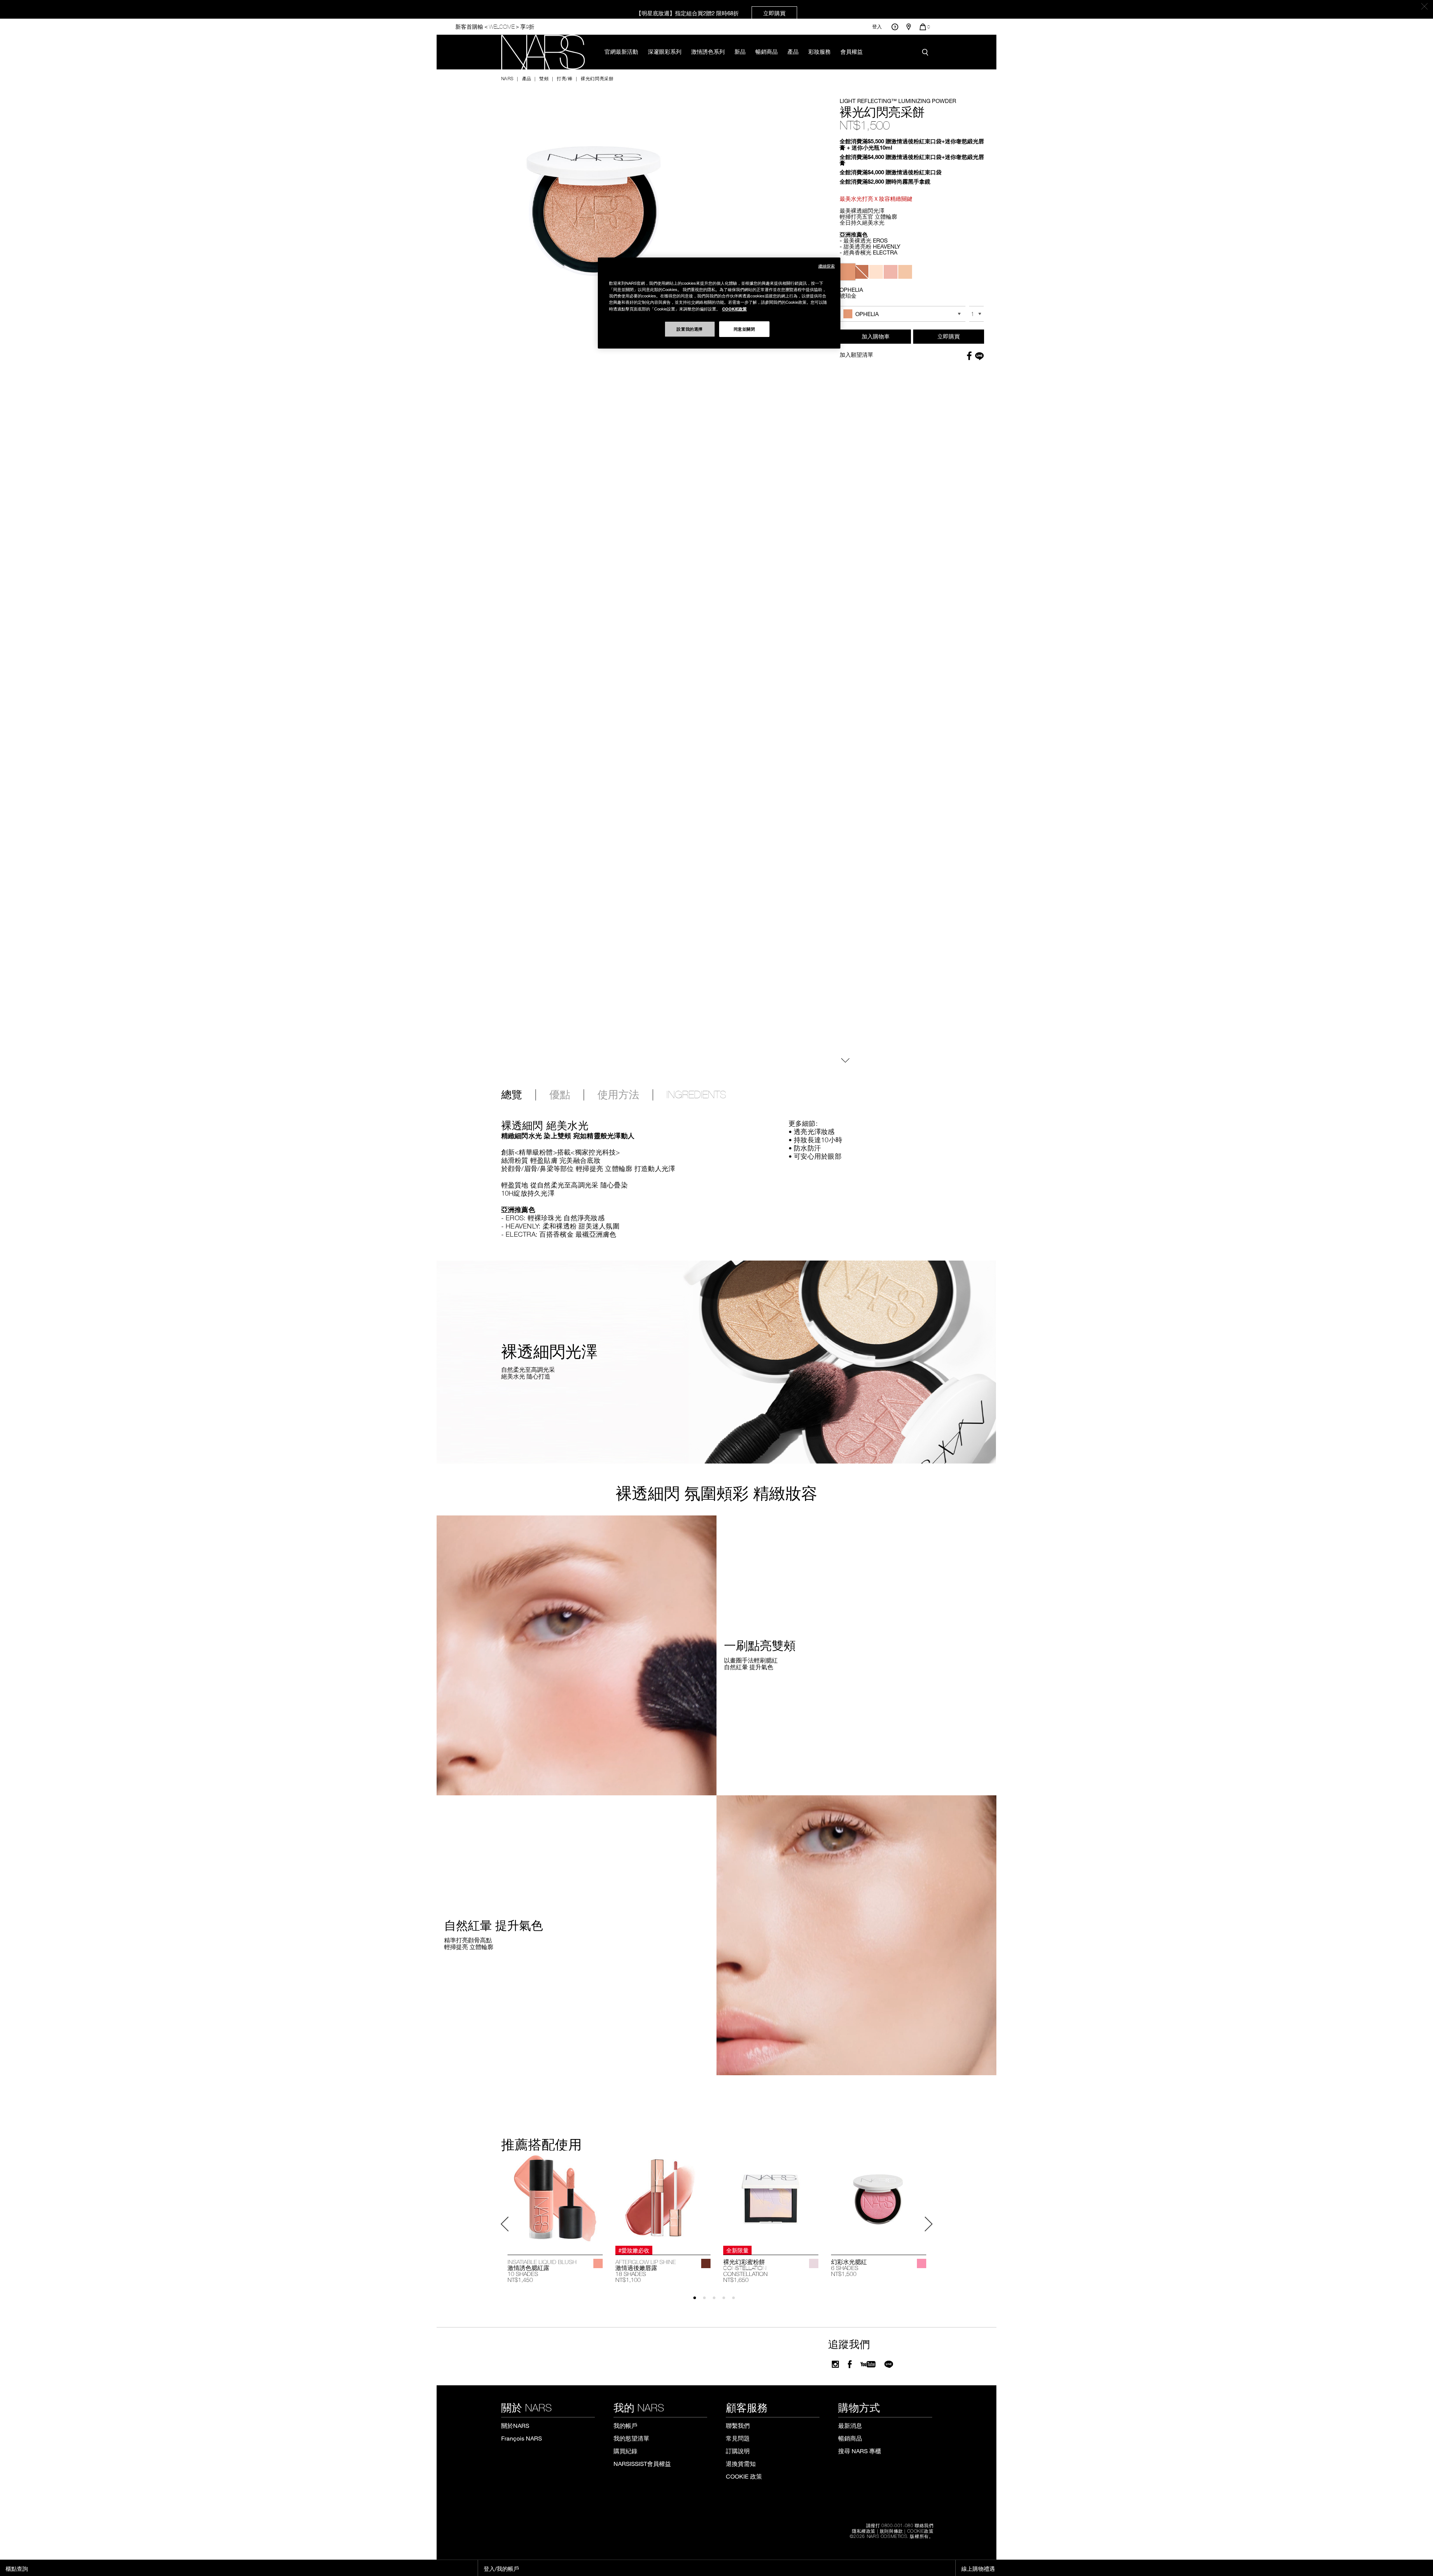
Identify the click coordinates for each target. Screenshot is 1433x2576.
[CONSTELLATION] (814, 2263)
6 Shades (845, 2268)
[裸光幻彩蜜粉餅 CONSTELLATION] (771, 2198)
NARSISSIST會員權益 (642, 2463)
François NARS (522, 2438)
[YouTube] (868, 2364)
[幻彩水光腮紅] (879, 2198)
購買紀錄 (625, 2451)
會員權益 (852, 51)
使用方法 (618, 1095)
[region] (719, 303)
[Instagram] (835, 2364)
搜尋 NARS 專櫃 (860, 2451)
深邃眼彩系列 (665, 51)
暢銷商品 (767, 51)
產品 (793, 51)
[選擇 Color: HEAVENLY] (891, 272)
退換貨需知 (741, 2463)
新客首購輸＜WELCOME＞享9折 (495, 27)
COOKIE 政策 (744, 2476)
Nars (508, 78)
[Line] (889, 2364)
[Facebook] (850, 2364)
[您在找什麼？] (927, 52)
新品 (740, 51)
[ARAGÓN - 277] (706, 2263)
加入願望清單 (856, 355)
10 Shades (523, 2274)
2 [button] (708, 2301)
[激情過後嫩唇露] (663, 2198)
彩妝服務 (819, 51)
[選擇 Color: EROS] (876, 272)
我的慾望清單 (631, 2438)
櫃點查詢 (17, 2569)
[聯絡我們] (895, 27)
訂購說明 (738, 2451)
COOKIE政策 (920, 2531)
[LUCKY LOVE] (922, 2263)
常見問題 (738, 2438)
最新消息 (850, 2425)
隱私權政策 (864, 2531)
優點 (560, 1095)
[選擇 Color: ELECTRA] (905, 272)
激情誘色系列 (708, 51)
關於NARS (515, 2425)
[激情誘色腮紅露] (555, 2198)
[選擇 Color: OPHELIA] (847, 272)
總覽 (512, 1095)
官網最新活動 (621, 51)
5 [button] (737, 2301)
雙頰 (544, 78)
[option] (555, 2219)
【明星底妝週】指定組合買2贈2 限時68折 (711, 13)
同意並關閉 (744, 329)
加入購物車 (876, 336)
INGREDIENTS (696, 1095)
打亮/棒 (565, 78)
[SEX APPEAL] (598, 2263)
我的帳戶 (625, 2425)
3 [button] (717, 2301)
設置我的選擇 (689, 329)
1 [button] (698, 2301)
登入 (877, 27)
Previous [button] (505, 2224)
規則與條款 (891, 2531)
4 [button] (727, 2301)
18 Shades (631, 2274)
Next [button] (928, 2224)
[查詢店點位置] (909, 27)
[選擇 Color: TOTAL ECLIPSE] (861, 272)
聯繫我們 (738, 2425)
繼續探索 (827, 266)
